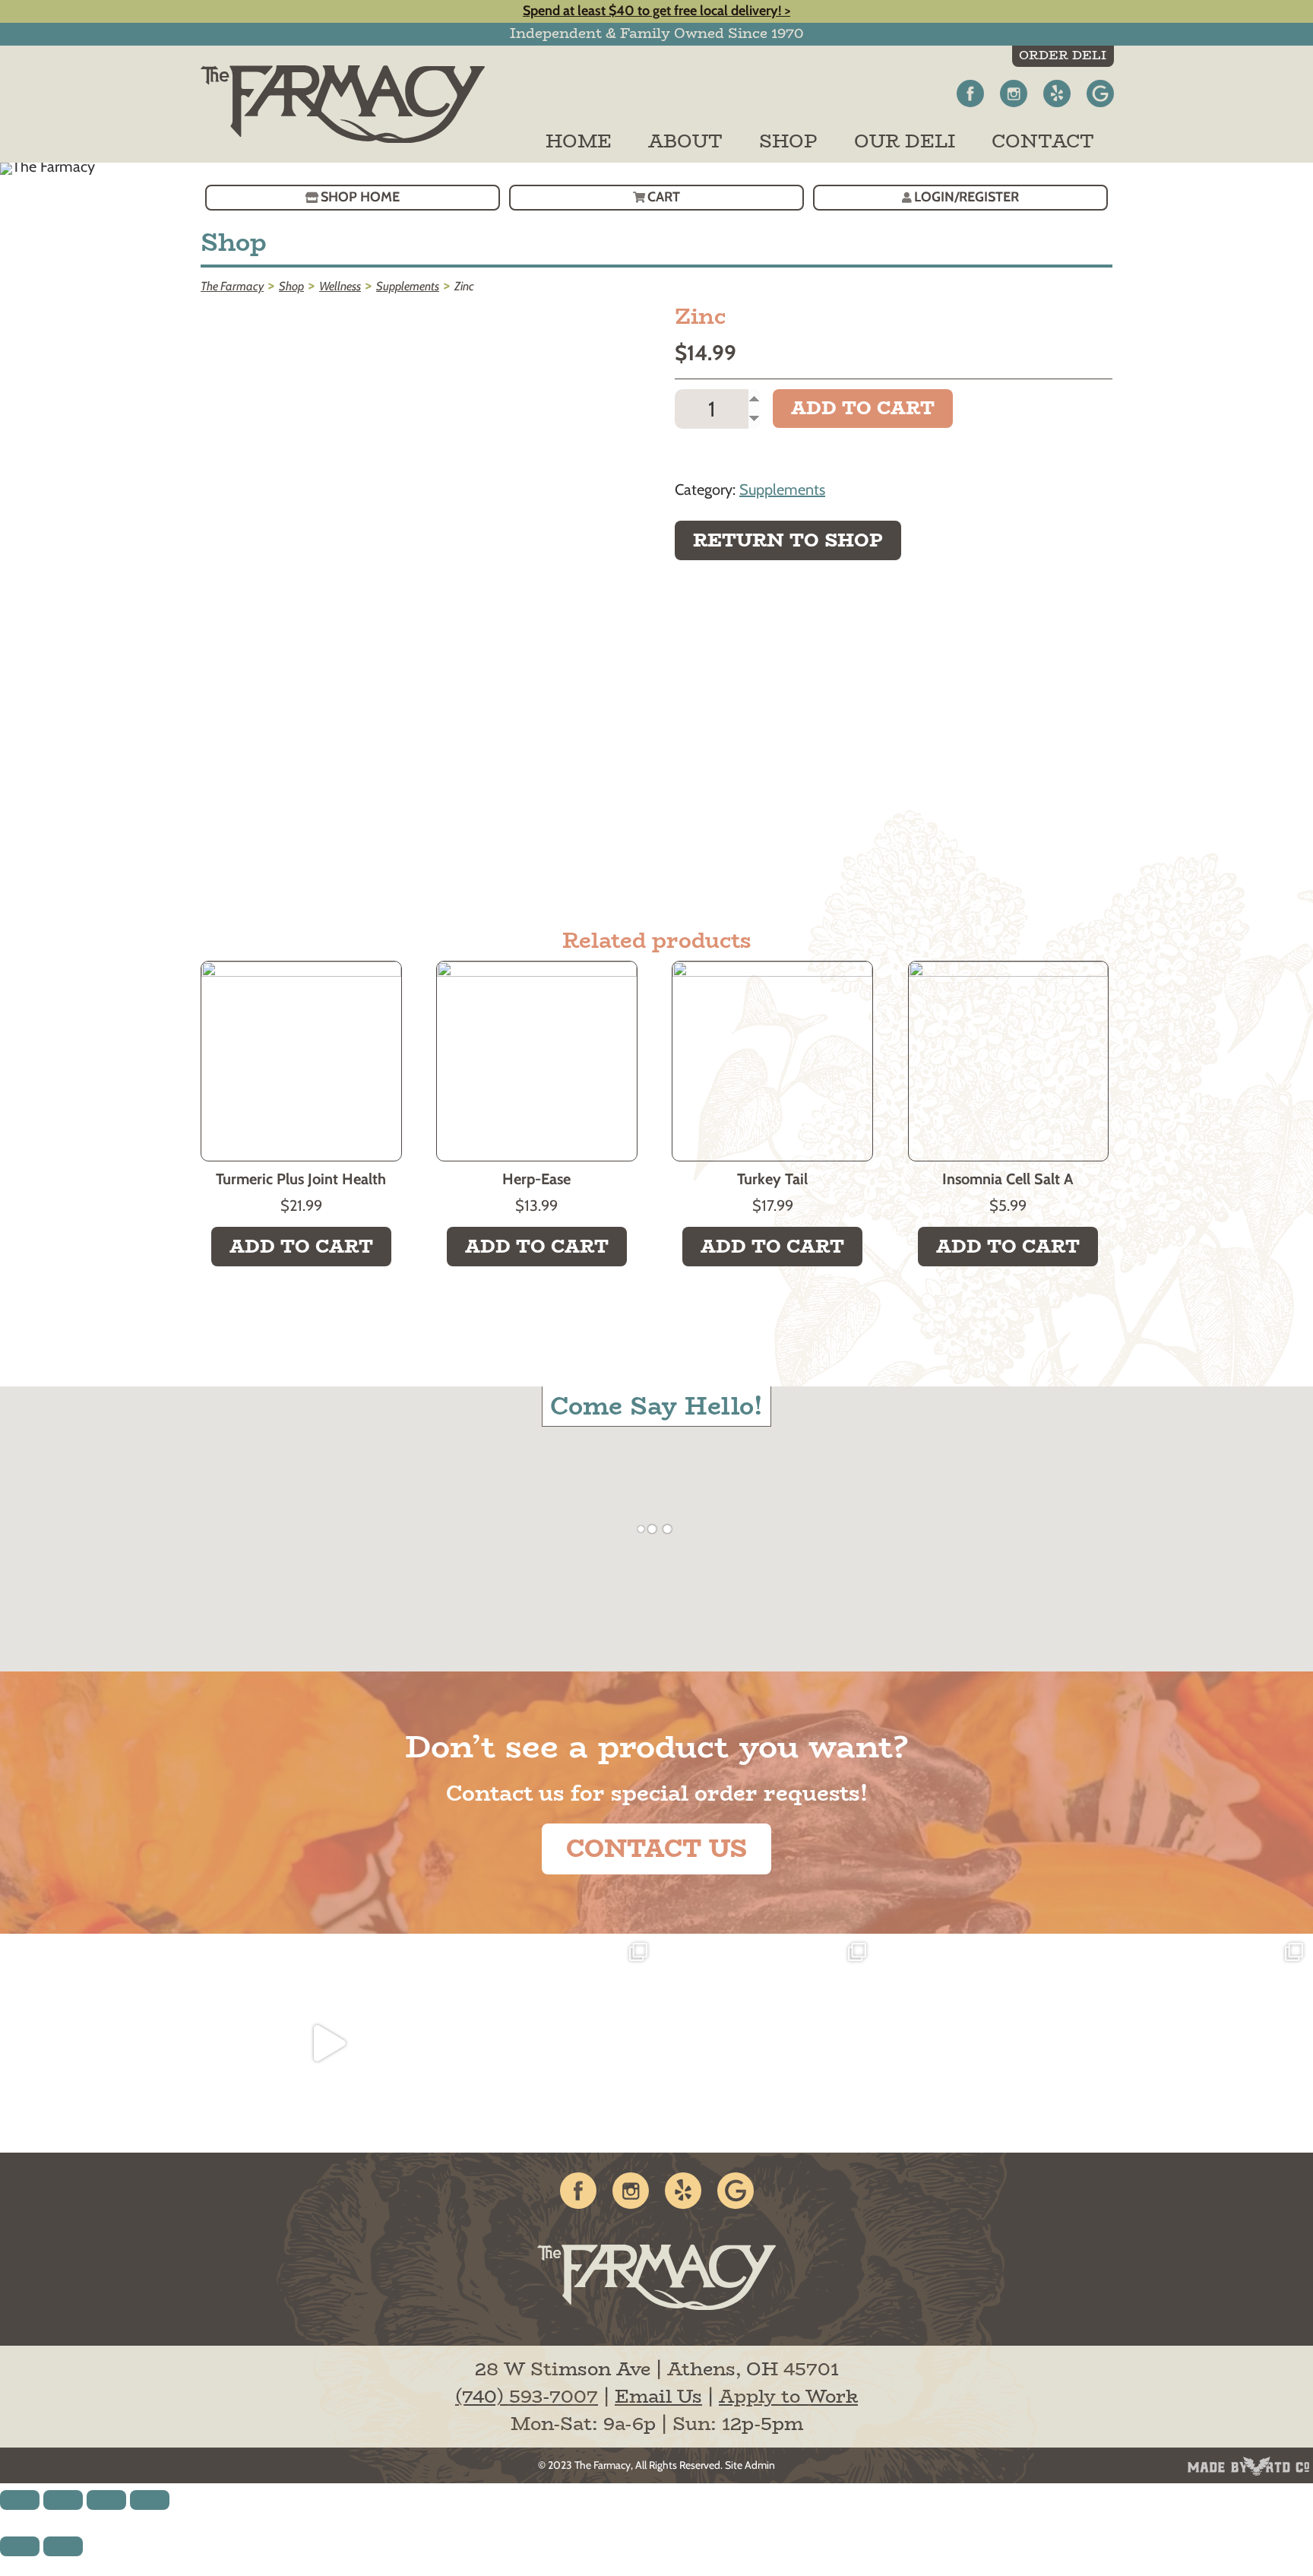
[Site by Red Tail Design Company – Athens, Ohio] (1248, 2467)
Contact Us (656, 1849)
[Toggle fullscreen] (106, 2500)
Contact (1043, 141)
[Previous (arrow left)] (20, 2546)
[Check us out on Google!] (1100, 93)
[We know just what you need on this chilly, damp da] (985, 2043)
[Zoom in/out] (150, 2500)
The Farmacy (603, 2465)
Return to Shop (788, 540)
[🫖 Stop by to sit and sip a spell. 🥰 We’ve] (328, 2043)
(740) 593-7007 (527, 2396)
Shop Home (360, 197)
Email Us (658, 2396)
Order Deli (1063, 55)
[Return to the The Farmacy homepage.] (353, 105)
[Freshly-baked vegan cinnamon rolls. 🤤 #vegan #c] (109, 2043)
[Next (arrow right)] (63, 2546)
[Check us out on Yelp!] (1057, 93)
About (685, 141)
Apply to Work (788, 2396)
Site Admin (750, 2465)
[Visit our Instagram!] (1014, 93)
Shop (788, 141)
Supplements (782, 490)
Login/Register (967, 197)
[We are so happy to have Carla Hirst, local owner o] (766, 2043)
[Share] (63, 2500)
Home (579, 141)
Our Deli (905, 141)
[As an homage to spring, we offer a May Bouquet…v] (547, 2043)
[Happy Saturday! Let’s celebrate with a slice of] (1203, 2043)
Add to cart (863, 408)
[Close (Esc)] (20, 2500)
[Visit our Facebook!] (970, 93)
